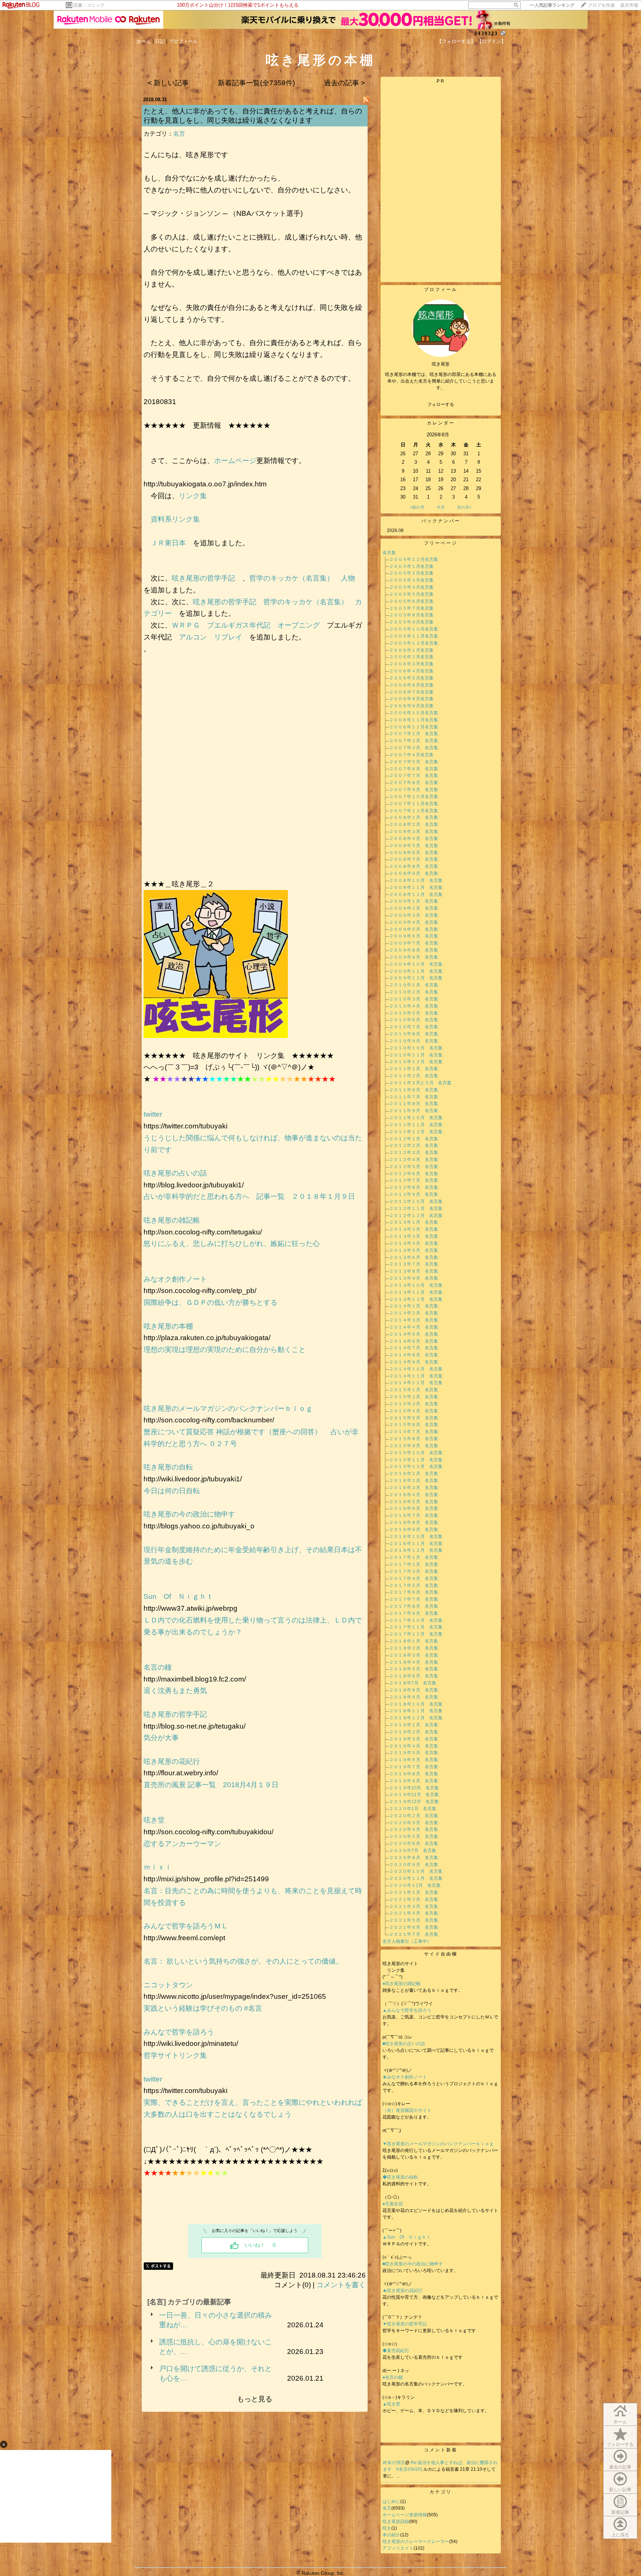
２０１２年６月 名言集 (414, 1174)
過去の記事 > (344, 83)
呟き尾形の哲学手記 (203, 578)
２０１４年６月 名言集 (414, 1341)
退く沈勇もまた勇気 (175, 1691)
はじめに (391, 2501)
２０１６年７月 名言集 (414, 1515)
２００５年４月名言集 (411, 587)
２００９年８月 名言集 (414, 950)
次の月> (464, 507)
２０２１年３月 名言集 (414, 1907)
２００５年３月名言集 (411, 580)
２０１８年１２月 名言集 (416, 1718)
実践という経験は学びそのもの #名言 (203, 2008)
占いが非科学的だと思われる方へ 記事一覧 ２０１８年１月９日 (249, 1196)
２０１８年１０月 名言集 (416, 1704)
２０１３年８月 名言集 (414, 1271)
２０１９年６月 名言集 (414, 1760)
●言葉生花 (393, 2204)
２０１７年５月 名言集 (414, 1585)
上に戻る (620, 2535)
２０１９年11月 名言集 (414, 1795)
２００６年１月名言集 (411, 650)
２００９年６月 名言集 (414, 936)
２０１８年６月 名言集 (414, 1676)
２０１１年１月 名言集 (414, 1069)
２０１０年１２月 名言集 (416, 1062)
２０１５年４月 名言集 (414, 1411)
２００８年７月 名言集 (414, 859)
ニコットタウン (168, 1985)
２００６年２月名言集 (411, 657)
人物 (348, 578)
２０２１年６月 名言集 (414, 1927)
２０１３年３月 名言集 (414, 1236)
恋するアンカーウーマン (182, 1844)
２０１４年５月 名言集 (414, 1334)
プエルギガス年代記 (239, 625)
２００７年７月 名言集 (414, 776)
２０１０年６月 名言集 (414, 1020)
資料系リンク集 (175, 519)
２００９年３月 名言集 (414, 915)
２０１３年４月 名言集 (414, 1243)
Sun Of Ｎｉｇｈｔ (178, 1596)
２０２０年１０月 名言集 (416, 1871)
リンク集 (193, 496)
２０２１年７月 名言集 (414, 1934)
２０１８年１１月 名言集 (416, 1711)
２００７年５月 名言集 (414, 762)
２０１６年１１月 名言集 (416, 1544)
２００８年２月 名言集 (414, 824)
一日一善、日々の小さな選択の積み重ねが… (216, 2320)
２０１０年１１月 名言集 (416, 1055)
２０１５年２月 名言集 (414, 1397)
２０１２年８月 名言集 (414, 1187)
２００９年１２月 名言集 (416, 978)
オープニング (299, 625)
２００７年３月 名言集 (414, 748)
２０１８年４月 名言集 (414, 1662)
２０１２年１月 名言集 (414, 1139)
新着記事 (620, 2512)
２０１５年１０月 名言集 (416, 1453)
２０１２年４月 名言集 (414, 1160)
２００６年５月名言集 (411, 678)
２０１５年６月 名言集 (414, 1425)
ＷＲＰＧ (186, 625)
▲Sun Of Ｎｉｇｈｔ (407, 2237)
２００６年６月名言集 (411, 685)
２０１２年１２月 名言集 (416, 1216)
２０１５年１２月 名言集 (416, 1466)
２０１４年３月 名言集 (414, 1320)
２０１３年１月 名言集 (414, 1222)
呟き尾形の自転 (168, 1467)
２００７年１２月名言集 (414, 811)
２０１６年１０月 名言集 (416, 1537)
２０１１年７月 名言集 (414, 1097)
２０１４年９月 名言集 (414, 1362)
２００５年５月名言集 (411, 594)
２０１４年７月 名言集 (414, 1348)
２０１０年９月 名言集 (414, 1041)
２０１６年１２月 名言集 (416, 1550)
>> (552, 5)
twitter (153, 1114)
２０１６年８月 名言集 (414, 1522)
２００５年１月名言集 (411, 566)
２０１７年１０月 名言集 (416, 1620)
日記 (160, 41)
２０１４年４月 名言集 (414, 1327)
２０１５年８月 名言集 (414, 1439)
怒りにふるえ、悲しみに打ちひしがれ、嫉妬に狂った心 (232, 1244)
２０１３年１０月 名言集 (416, 1285)
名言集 (389, 553)
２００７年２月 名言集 (414, 741)
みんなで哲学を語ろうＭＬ (186, 1926)
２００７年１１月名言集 (414, 804)
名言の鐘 (158, 1667)
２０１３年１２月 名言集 (416, 1299)
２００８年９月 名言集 (414, 873)
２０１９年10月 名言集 (414, 1788)
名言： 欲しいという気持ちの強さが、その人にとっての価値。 (247, 1961)
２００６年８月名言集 (411, 699)
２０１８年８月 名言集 (414, 1690)
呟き (387, 2528)
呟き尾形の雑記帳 (172, 1220)
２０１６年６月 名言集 (414, 1508)
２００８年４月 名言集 (414, 839)
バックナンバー (441, 521)
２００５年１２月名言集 (414, 643)
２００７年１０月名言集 (414, 797)
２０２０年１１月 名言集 (416, 1878)
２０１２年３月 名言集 (414, 1153)
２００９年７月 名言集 (414, 943)
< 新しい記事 (168, 83)
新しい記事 (620, 2490)
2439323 (486, 34)
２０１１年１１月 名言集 (416, 1125)
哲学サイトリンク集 (175, 2055)
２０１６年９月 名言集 (414, 1530)
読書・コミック (89, 5)
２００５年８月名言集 (411, 615)
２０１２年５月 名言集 (414, 1167)
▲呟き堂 (391, 2404)
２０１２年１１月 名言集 (416, 1208)
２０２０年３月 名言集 (414, 1823)
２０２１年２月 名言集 (414, 1899)
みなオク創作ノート (175, 1279)
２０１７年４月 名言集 (414, 1578)
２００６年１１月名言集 (414, 720)
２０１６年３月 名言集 (414, 1488)
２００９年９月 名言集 (414, 957)
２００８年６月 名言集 (414, 853)
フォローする (620, 2444)
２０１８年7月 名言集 (413, 1683)
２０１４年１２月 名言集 (416, 1383)
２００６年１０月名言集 (414, 713)
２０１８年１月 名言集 (414, 1641)
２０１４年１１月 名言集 (416, 1376)
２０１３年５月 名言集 (414, 1250)
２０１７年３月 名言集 (414, 1571)
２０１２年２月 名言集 (414, 1145)
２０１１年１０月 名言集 (416, 1118)
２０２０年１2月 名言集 (415, 1885)
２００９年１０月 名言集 (416, 964)
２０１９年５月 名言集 (414, 1753)
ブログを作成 (601, 5)
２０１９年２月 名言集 (414, 1732)
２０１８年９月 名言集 (414, 1697)
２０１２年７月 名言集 (414, 1180)
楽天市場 (629, 5)
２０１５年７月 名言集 (414, 1432)
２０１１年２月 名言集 (414, 1076)
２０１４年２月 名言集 (414, 1313)
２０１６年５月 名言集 (414, 1502)
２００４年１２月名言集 (414, 559)
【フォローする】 (456, 41)
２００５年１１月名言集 (414, 636)
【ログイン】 (492, 41)
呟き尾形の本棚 (168, 1326)
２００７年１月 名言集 (414, 734)
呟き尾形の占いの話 (175, 1173)
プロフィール (183, 41)
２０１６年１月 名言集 (414, 1474)
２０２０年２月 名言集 (414, 1816)
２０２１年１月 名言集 (414, 1892)
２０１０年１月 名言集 (414, 985)
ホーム (144, 41)
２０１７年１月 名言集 (414, 1557)
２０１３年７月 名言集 (414, 1264)
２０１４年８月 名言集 (414, 1355)
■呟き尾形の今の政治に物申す (415, 2264)
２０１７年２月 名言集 (414, 1564)
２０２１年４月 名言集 (414, 1913)
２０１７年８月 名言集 (414, 1606)
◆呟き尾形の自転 (400, 2177)
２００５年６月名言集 (411, 601)
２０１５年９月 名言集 (414, 1446)
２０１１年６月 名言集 (414, 1090)
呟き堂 (154, 1820)
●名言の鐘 (393, 2377)
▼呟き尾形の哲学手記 (405, 2324)
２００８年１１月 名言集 (416, 887)
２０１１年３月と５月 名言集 (420, 1083)
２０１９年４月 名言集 (414, 1746)
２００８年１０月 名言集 (416, 880)
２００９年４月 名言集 (414, 922)
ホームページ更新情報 (405, 2515)
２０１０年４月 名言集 (414, 1006)
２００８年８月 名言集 (414, 866)
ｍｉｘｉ (158, 1867)
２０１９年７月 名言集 (414, 1767)
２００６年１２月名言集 (414, 727)
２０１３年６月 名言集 (414, 1257)
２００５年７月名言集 (411, 608)
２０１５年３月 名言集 (414, 1404)
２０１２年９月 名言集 (414, 1194)
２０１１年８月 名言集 (414, 1104)
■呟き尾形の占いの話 (404, 2044)
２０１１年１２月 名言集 (416, 1132)
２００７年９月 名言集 (414, 790)
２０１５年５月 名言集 (414, 1418)
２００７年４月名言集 (411, 755)
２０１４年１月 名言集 (414, 1306)
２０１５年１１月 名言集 (416, 1460)
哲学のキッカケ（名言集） (292, 578)
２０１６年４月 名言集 (414, 1495)
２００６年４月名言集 (411, 671)
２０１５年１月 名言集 (414, 1390)
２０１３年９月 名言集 (414, 1278)
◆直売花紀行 (396, 2351)
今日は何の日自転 (179, 1491)
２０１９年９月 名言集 (414, 1781)
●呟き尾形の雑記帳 (402, 1984)
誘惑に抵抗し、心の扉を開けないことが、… (216, 2347)
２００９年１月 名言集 (414, 901)
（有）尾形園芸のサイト (407, 2110)
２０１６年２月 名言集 (414, 1481)
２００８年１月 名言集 (414, 817)
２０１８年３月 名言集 (414, 1655)
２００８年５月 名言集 (414, 846)
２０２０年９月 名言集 (414, 1865)
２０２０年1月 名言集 (413, 1809)
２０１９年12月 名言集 (414, 1802)
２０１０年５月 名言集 (414, 1013)
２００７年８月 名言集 (414, 783)
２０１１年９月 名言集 (414, 1111)
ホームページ (235, 461)
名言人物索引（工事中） (407, 1941)
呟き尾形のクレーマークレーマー (416, 2542)
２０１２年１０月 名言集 (416, 1201)
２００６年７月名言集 (411, 692)
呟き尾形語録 (396, 2522)
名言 (179, 134)
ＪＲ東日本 (168, 543)
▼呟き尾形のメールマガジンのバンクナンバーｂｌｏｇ (438, 2144)
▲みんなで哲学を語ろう (407, 2010)
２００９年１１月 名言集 (416, 971)
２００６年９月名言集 (411, 706)
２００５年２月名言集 (411, 573)
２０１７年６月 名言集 (414, 1592)
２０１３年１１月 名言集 (416, 1292)
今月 (441, 507)
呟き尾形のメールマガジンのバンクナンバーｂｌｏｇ (228, 1408)
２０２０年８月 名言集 (414, 1858)
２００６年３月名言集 (411, 664)
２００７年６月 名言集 (414, 769)
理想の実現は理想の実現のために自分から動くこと (225, 1350)
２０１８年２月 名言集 (414, 1648)
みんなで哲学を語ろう (179, 2032)
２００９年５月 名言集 (414, 929)
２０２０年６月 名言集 (414, 1843)
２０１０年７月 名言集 (414, 1027)
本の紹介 (391, 2535)
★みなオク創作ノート (405, 2077)
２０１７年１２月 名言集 (416, 1634)
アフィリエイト (398, 2548)
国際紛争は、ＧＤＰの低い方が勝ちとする (211, 1302)
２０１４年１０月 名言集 (416, 1369)
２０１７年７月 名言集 (414, 1599)
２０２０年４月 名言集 (414, 1829)
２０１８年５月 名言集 (414, 1669)
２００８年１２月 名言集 (416, 895)
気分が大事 (161, 1738)
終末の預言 (394, 2463)
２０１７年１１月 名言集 (416, 1627)
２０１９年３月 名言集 (414, 1739)
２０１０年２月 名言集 (414, 992)
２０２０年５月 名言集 (414, 1836)
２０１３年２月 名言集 (414, 1229)
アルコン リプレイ (211, 637)
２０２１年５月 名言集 (414, 1920)
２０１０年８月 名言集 (414, 1034)
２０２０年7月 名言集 (413, 1851)
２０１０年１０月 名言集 (416, 1048)
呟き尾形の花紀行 (175, 1761)
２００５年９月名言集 (411, 622)
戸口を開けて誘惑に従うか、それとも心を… (216, 2373)
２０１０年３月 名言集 (414, 999)
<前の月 (417, 507)
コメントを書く (341, 2285)
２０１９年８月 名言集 (414, 1774)
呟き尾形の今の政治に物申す (193, 1514)
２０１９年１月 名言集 (414, 1725)
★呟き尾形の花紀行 (405, 2291)
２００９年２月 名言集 (414, 908)
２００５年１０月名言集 (414, 629)
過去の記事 (620, 2467)
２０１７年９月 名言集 (414, 1613)
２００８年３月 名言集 (414, 831)
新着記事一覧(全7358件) (256, 83)
